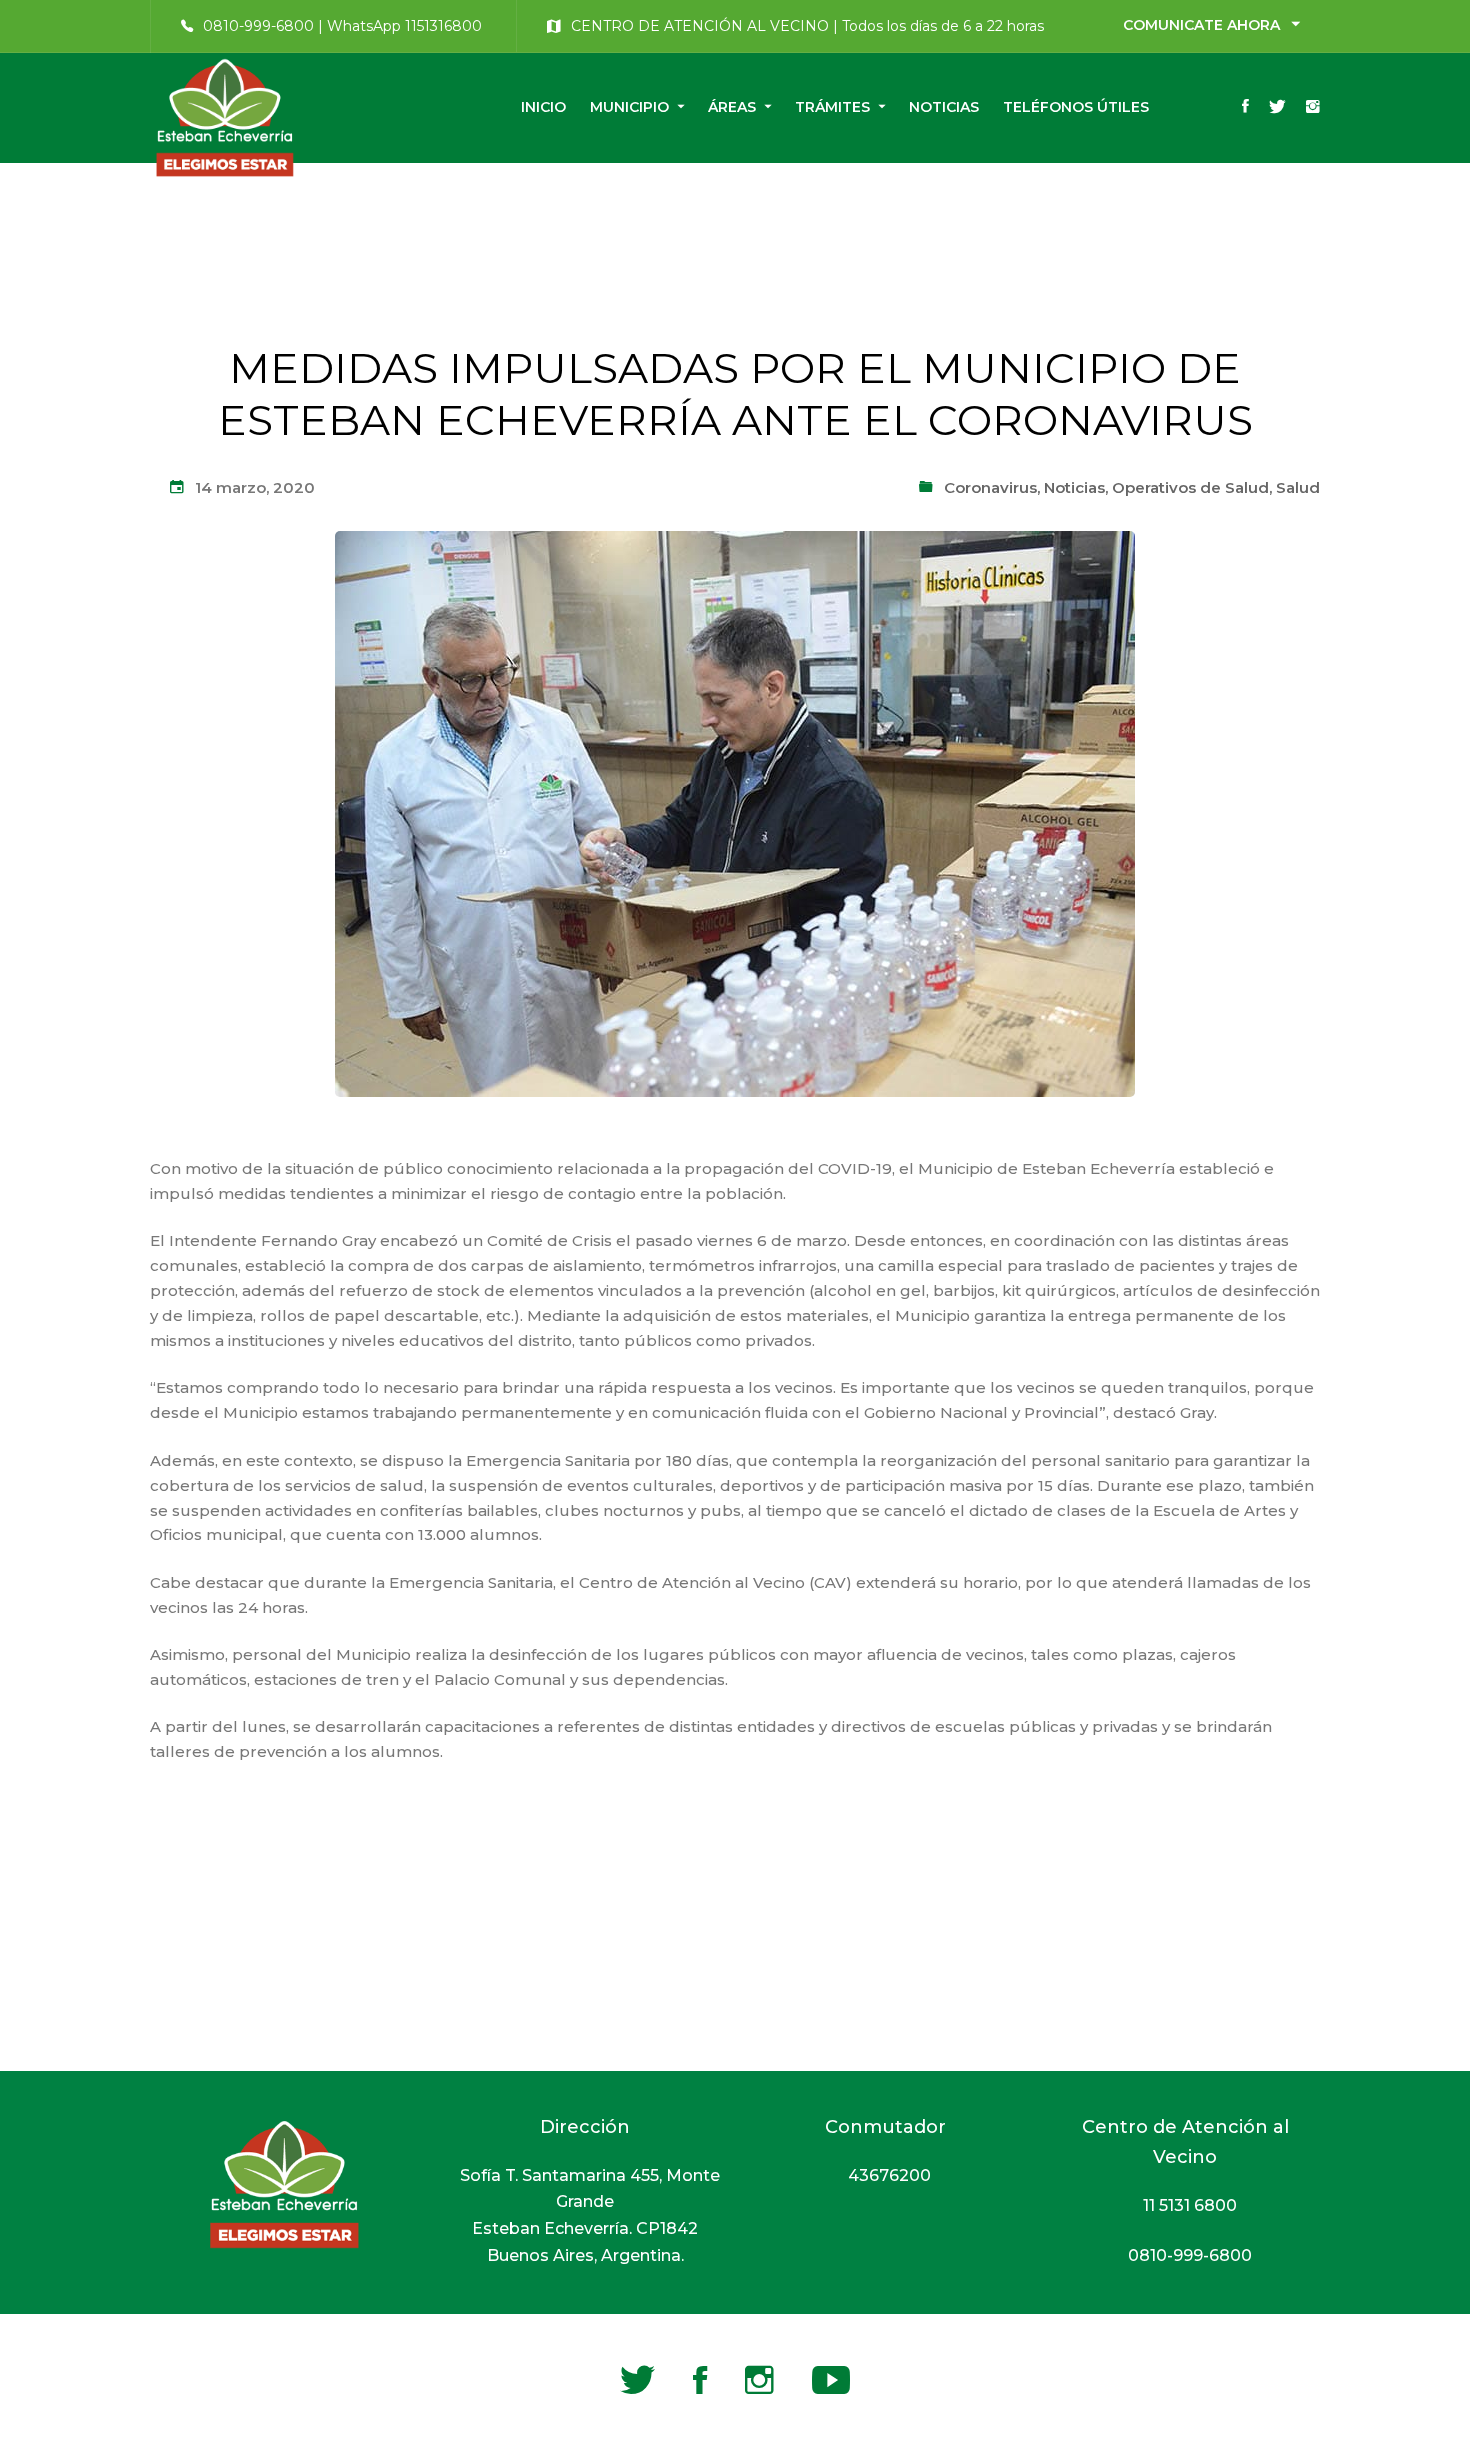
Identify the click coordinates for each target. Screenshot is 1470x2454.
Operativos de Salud (1190, 487)
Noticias (1074, 487)
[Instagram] (1313, 108)
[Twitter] (1277, 108)
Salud (1298, 487)
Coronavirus (990, 487)
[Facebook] (1245, 108)
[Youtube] (831, 2380)
